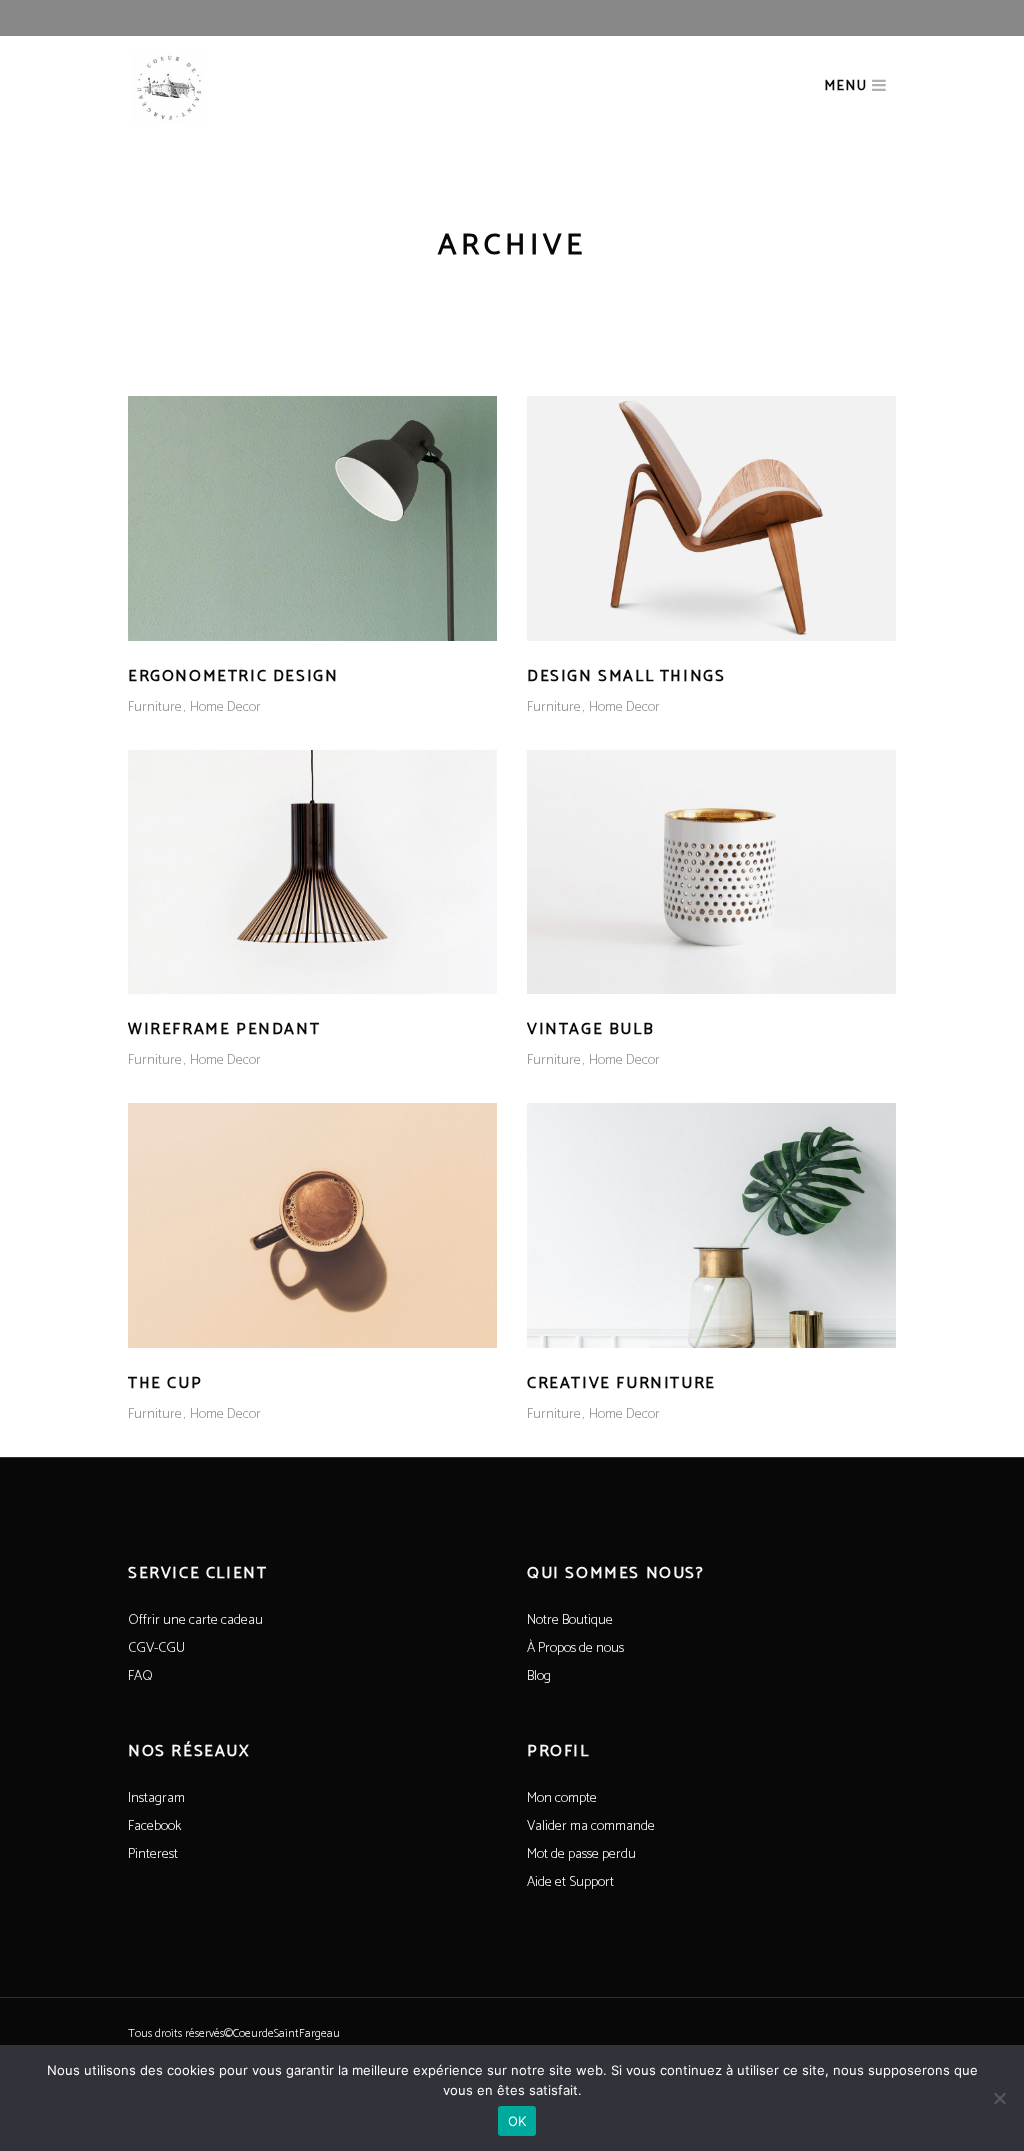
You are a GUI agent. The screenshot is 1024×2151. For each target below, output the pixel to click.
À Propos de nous (575, 1648)
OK (517, 2121)
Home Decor (225, 707)
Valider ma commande (591, 1826)
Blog (539, 1676)
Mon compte (562, 1798)
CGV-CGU (156, 1648)
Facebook (154, 1826)
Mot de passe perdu (581, 1854)
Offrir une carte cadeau (195, 1620)
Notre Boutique (570, 1620)
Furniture (155, 707)
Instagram (156, 1798)
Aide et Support (570, 1882)
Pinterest (153, 1854)
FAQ (140, 1676)
